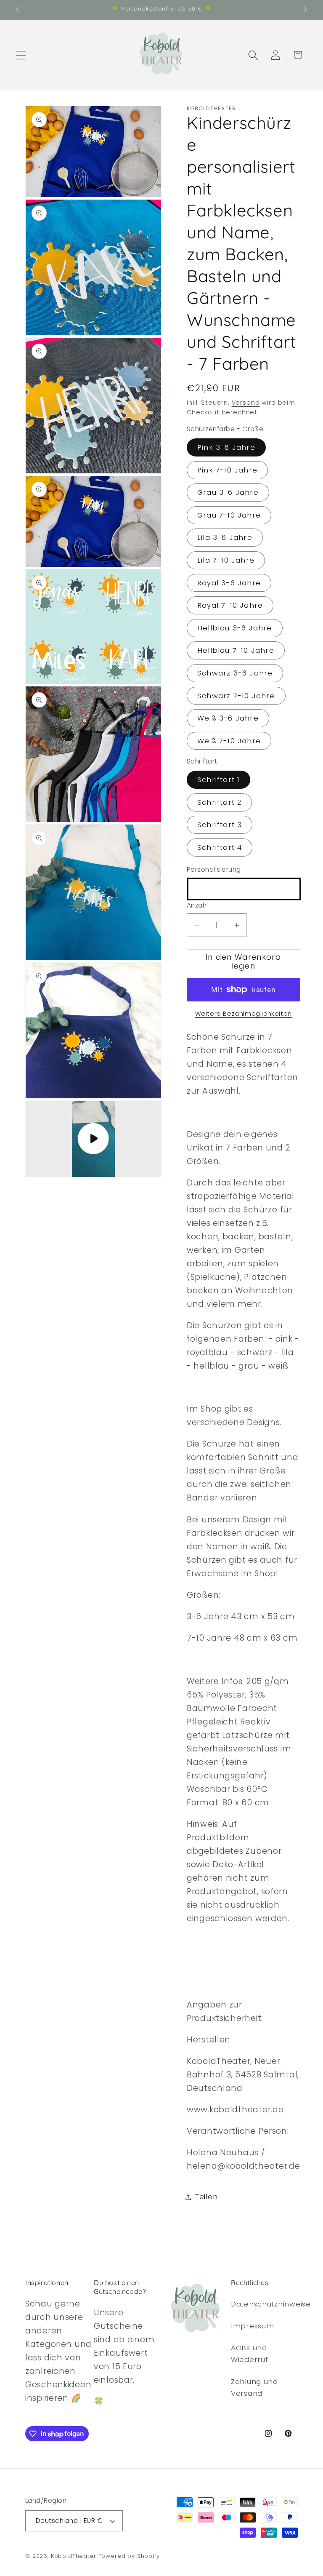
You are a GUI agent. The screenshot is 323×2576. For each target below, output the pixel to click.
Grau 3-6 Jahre (228, 492)
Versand (246, 403)
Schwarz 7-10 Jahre (236, 696)
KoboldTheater (74, 2556)
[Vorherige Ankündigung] (18, 10)
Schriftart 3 (220, 825)
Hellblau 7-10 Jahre (236, 650)
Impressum (252, 2326)
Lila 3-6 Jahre (225, 537)
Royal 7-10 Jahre (230, 605)
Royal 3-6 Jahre (229, 583)
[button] (21, 55)
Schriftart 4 (220, 847)
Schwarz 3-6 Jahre (235, 673)
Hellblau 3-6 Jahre (235, 628)
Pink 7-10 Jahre (227, 470)
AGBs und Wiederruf (249, 2354)
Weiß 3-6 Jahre (228, 718)
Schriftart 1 (218, 779)
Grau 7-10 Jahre (229, 515)
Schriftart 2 (219, 802)
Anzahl (197, 905)
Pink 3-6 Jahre (226, 447)
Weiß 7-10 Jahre (229, 741)
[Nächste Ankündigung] (305, 10)
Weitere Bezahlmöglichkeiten (244, 1014)
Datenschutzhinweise (271, 2304)
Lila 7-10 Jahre (226, 560)
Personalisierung (214, 869)
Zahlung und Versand (254, 2387)
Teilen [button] (206, 2197)
